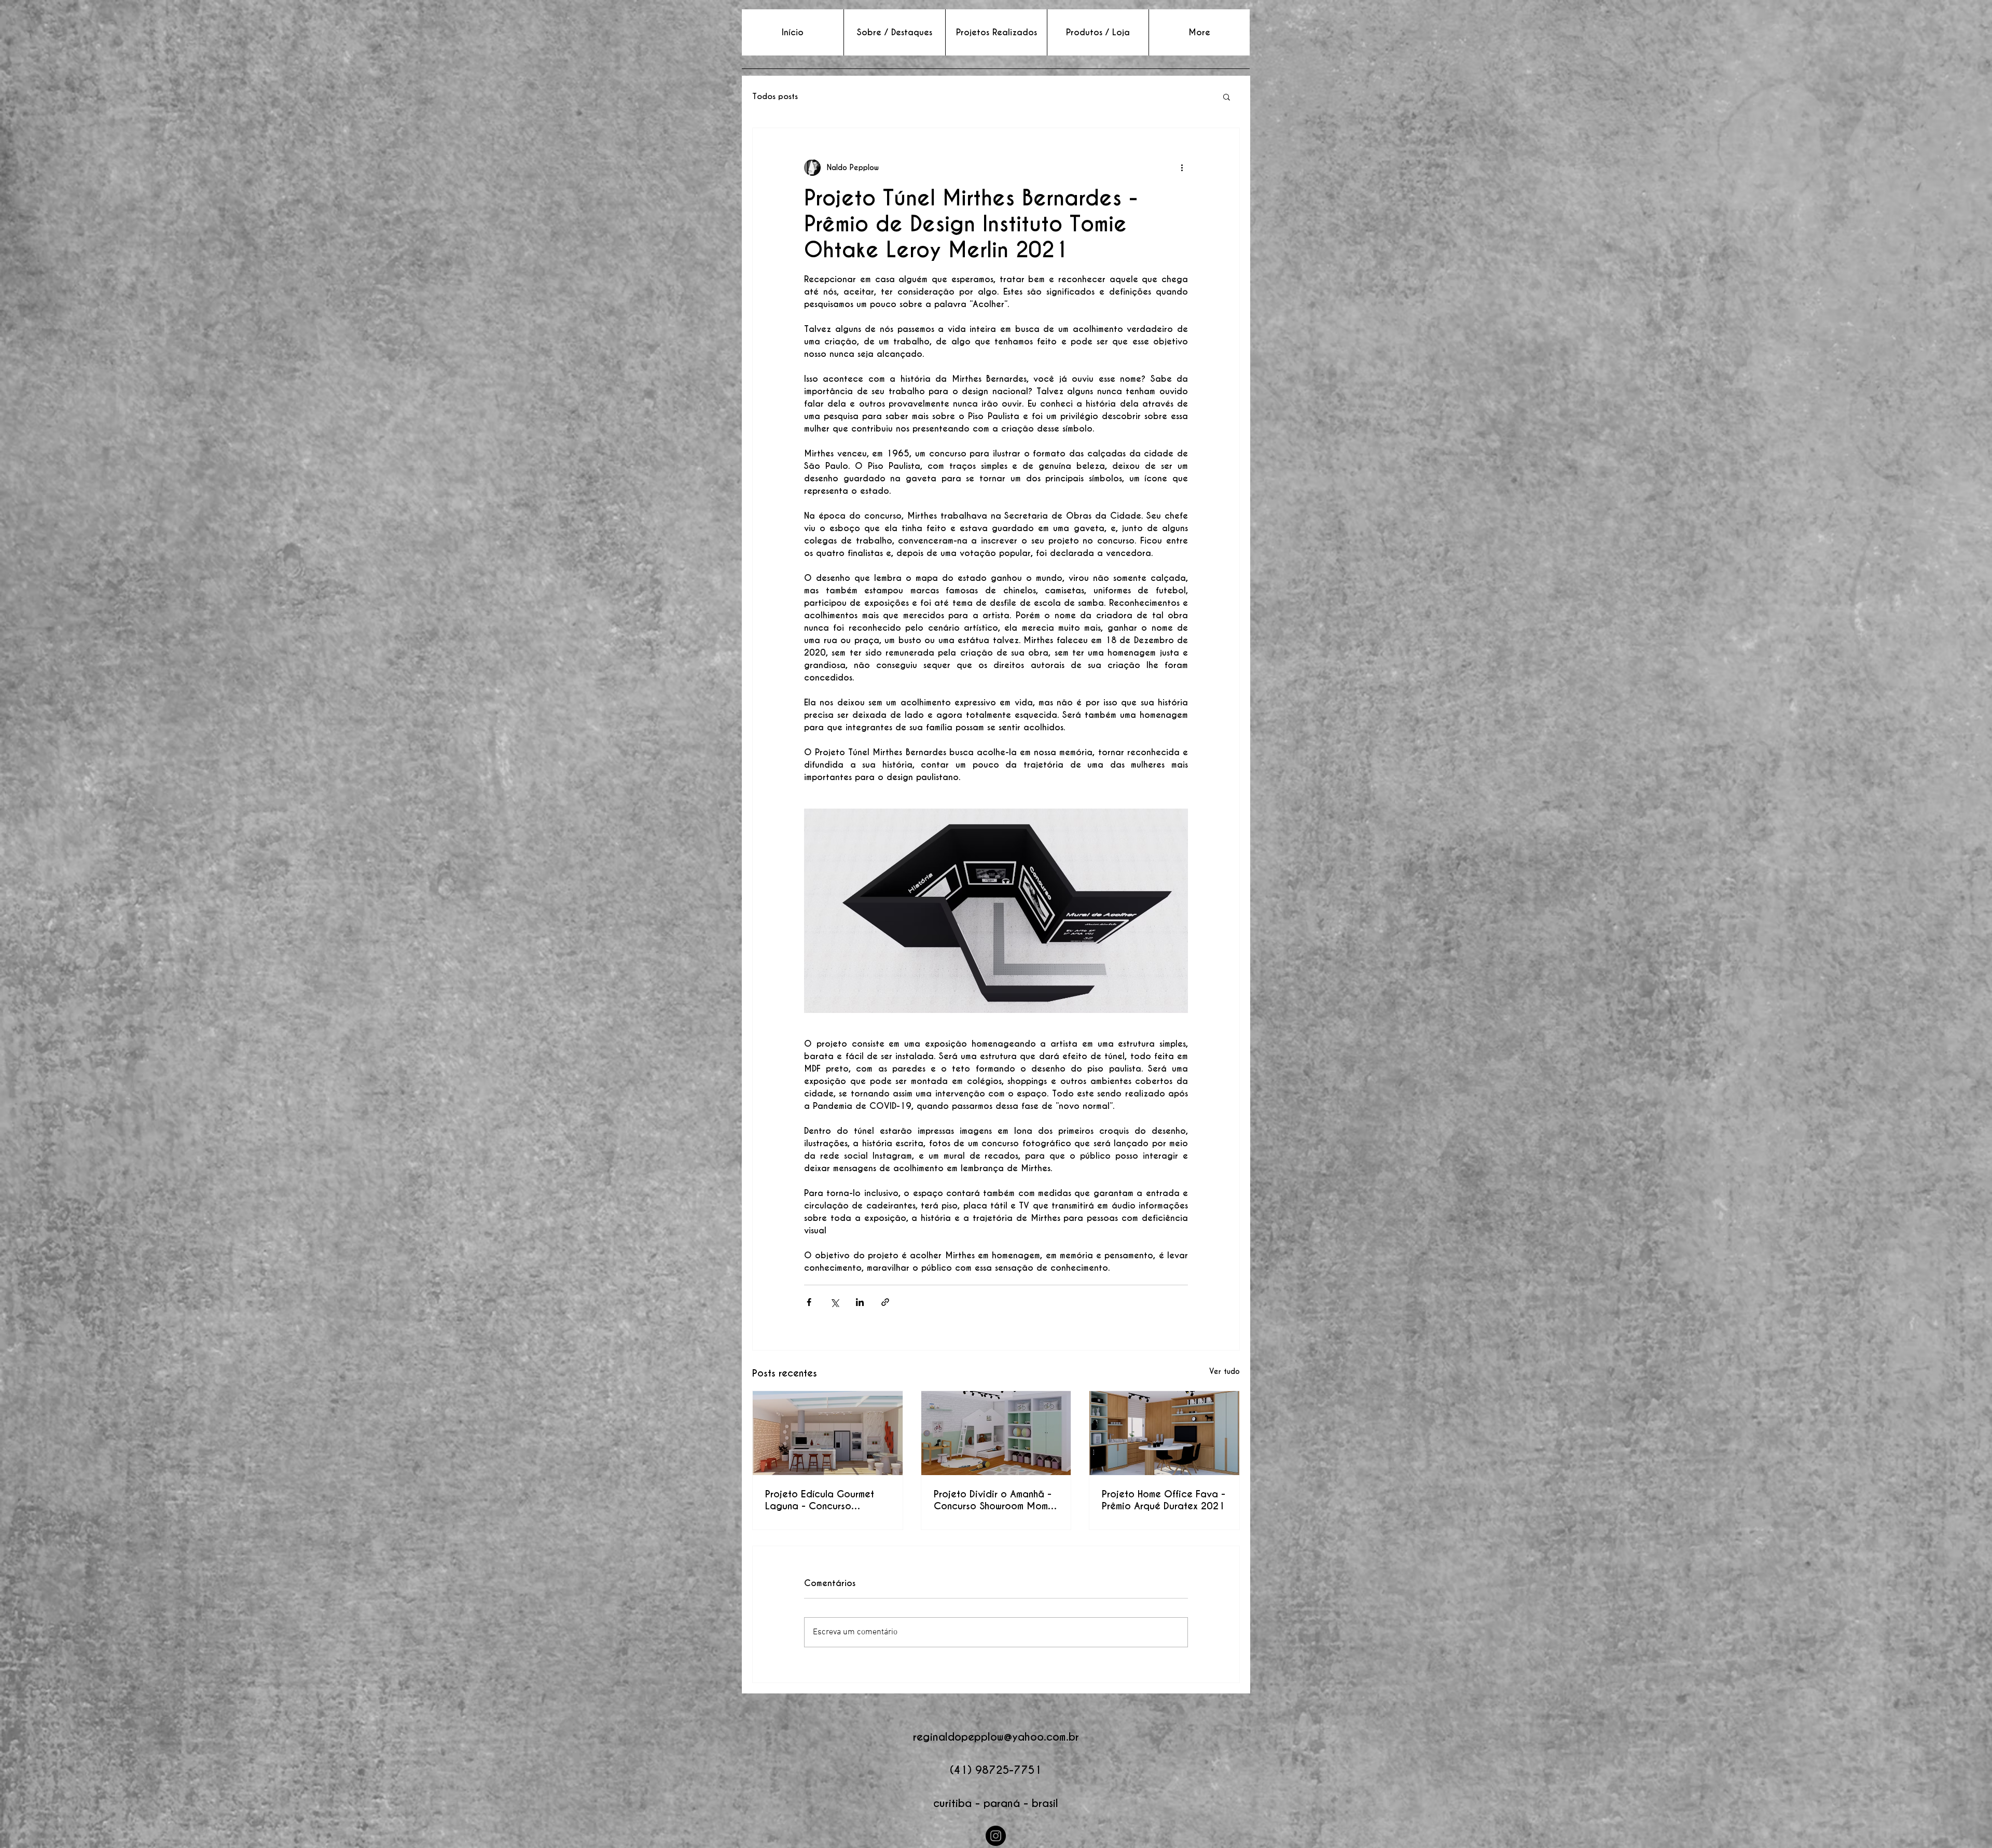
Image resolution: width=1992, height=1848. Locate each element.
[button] (1227, 96)
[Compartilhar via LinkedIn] (860, 1302)
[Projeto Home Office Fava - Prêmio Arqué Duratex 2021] (1164, 1433)
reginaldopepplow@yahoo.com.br (996, 1737)
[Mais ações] (1182, 168)
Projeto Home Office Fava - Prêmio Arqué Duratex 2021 (1164, 1500)
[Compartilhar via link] (885, 1302)
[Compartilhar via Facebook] (809, 1302)
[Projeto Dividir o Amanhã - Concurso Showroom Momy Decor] (996, 1433)
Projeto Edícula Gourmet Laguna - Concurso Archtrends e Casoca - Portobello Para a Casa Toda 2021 (820, 1500)
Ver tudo (1225, 1371)
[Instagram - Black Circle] (996, 1836)
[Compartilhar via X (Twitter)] (834, 1302)
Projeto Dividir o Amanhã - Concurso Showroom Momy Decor (993, 1500)
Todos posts (775, 96)
